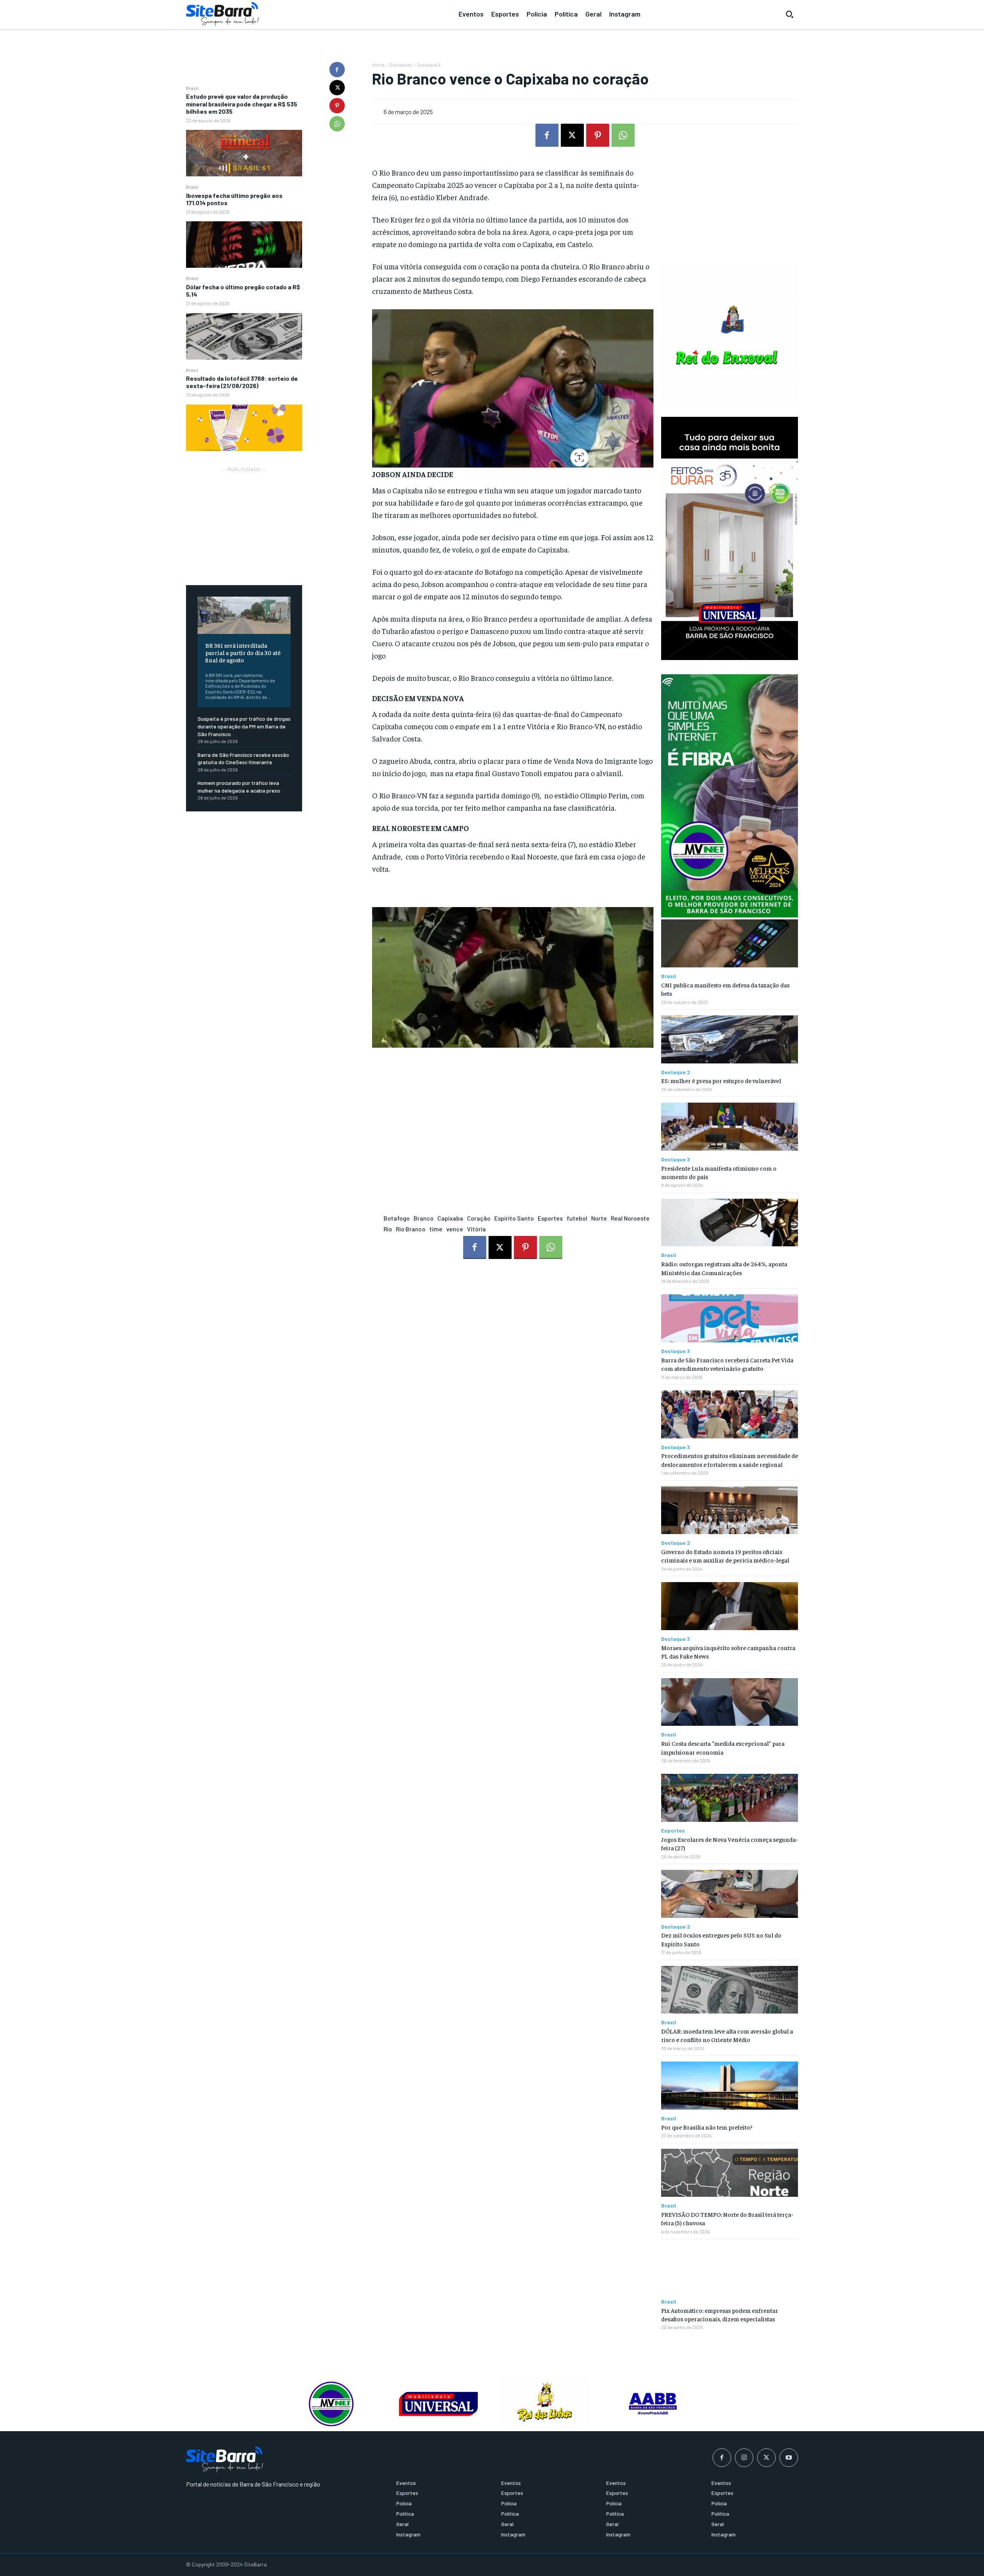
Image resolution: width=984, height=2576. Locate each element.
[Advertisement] (244, 522)
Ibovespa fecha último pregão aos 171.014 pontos (234, 199)
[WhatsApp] (337, 124)
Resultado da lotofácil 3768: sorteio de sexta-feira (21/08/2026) (242, 382)
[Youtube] (789, 2458)
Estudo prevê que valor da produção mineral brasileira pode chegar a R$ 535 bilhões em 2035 (242, 104)
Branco (424, 1218)
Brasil (192, 88)
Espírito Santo (514, 1218)
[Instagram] (744, 2458)
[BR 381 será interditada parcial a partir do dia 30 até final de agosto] (244, 615)
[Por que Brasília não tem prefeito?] (730, 2086)
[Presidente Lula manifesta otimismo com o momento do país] (730, 1127)
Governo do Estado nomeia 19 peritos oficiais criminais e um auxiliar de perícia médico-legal (725, 1556)
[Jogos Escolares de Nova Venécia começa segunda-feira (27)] (730, 1798)
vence (455, 1229)
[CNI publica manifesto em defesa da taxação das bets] (730, 943)
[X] (337, 88)
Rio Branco (411, 1229)
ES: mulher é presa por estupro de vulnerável (721, 1080)
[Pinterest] (337, 106)
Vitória (476, 1229)
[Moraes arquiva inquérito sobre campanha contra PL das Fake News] (730, 1606)
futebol (577, 1218)
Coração (479, 1218)
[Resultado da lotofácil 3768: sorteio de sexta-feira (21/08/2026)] (244, 428)
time (436, 1229)
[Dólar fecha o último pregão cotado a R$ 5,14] (244, 336)
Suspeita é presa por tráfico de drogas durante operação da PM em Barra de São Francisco (244, 726)
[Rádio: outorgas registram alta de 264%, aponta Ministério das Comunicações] (730, 1223)
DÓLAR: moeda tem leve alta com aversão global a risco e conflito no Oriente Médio (727, 2035)
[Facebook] (337, 70)
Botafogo (397, 1218)
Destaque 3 (429, 65)
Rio (388, 1229)
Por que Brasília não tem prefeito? (707, 2127)
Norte (599, 1218)
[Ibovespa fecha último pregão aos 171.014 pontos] (244, 245)
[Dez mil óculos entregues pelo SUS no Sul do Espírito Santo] (730, 1894)
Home (378, 65)
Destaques (401, 65)
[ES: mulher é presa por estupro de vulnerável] (730, 1039)
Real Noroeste (630, 1218)
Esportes (550, 1218)
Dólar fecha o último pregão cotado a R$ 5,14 (243, 290)
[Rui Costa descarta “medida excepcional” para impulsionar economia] (730, 1702)
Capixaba (450, 1218)
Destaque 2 (676, 1072)
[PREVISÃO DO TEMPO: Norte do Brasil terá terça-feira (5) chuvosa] (730, 2173)
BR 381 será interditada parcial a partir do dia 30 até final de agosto (243, 652)
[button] (790, 14)
